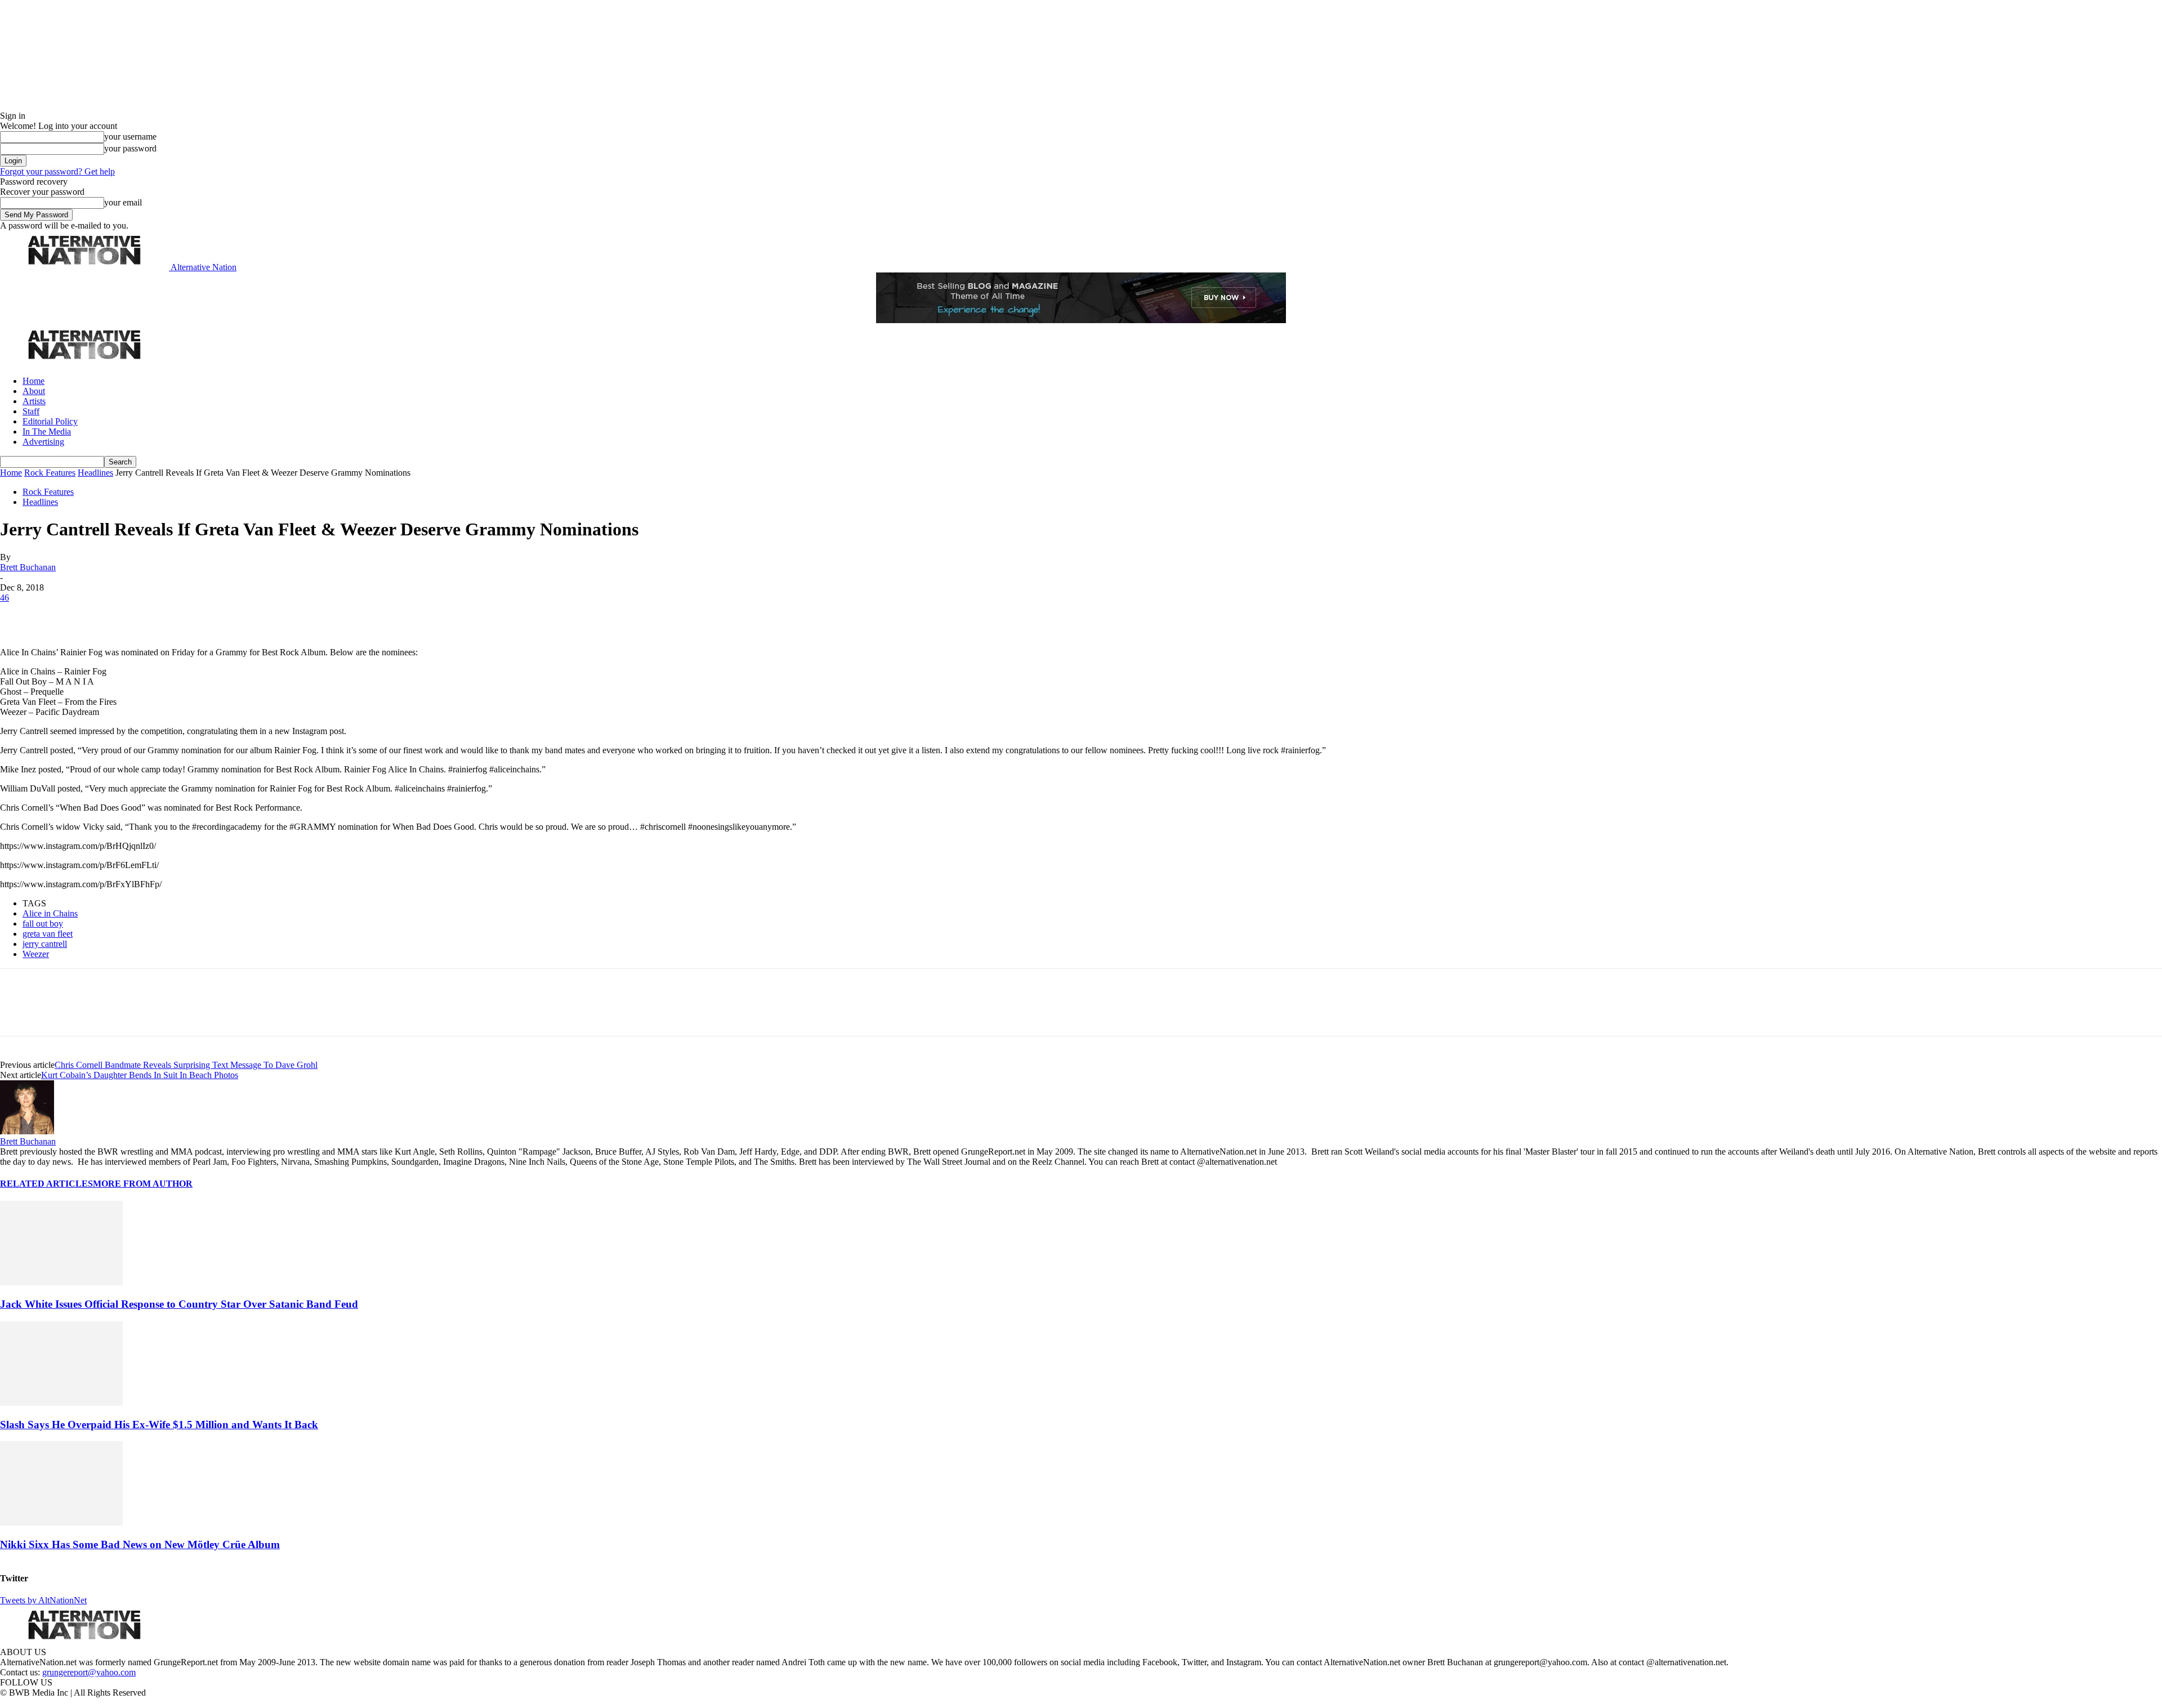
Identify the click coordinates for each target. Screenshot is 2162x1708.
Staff (31, 411)
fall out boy (43, 924)
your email (123, 202)
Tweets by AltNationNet (43, 1600)
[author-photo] (27, 1131)
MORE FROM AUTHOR (143, 1184)
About (34, 391)
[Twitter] (57, 615)
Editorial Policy (50, 421)
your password (130, 148)
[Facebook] (18, 615)
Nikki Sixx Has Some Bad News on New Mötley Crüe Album (140, 1544)
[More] (177, 615)
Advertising (43, 442)
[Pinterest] (97, 615)
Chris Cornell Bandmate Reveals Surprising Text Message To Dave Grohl (186, 1065)
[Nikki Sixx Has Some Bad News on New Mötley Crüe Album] (61, 1523)
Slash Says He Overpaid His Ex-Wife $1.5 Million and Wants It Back (159, 1425)
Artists (34, 401)
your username (130, 137)
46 (5, 598)
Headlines (95, 473)
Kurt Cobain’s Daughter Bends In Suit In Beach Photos (140, 1075)
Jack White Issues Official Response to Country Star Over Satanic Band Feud (179, 1304)
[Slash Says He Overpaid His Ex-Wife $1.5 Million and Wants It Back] (61, 1403)
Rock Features (50, 473)
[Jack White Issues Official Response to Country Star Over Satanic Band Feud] (61, 1282)
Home (33, 381)
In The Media (47, 432)
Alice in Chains (50, 913)
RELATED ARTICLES (46, 1184)
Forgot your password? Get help (57, 171)
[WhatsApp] (136, 615)
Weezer (36, 954)
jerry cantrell (45, 944)
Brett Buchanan (28, 567)
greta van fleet (48, 934)
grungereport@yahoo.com (89, 1672)
